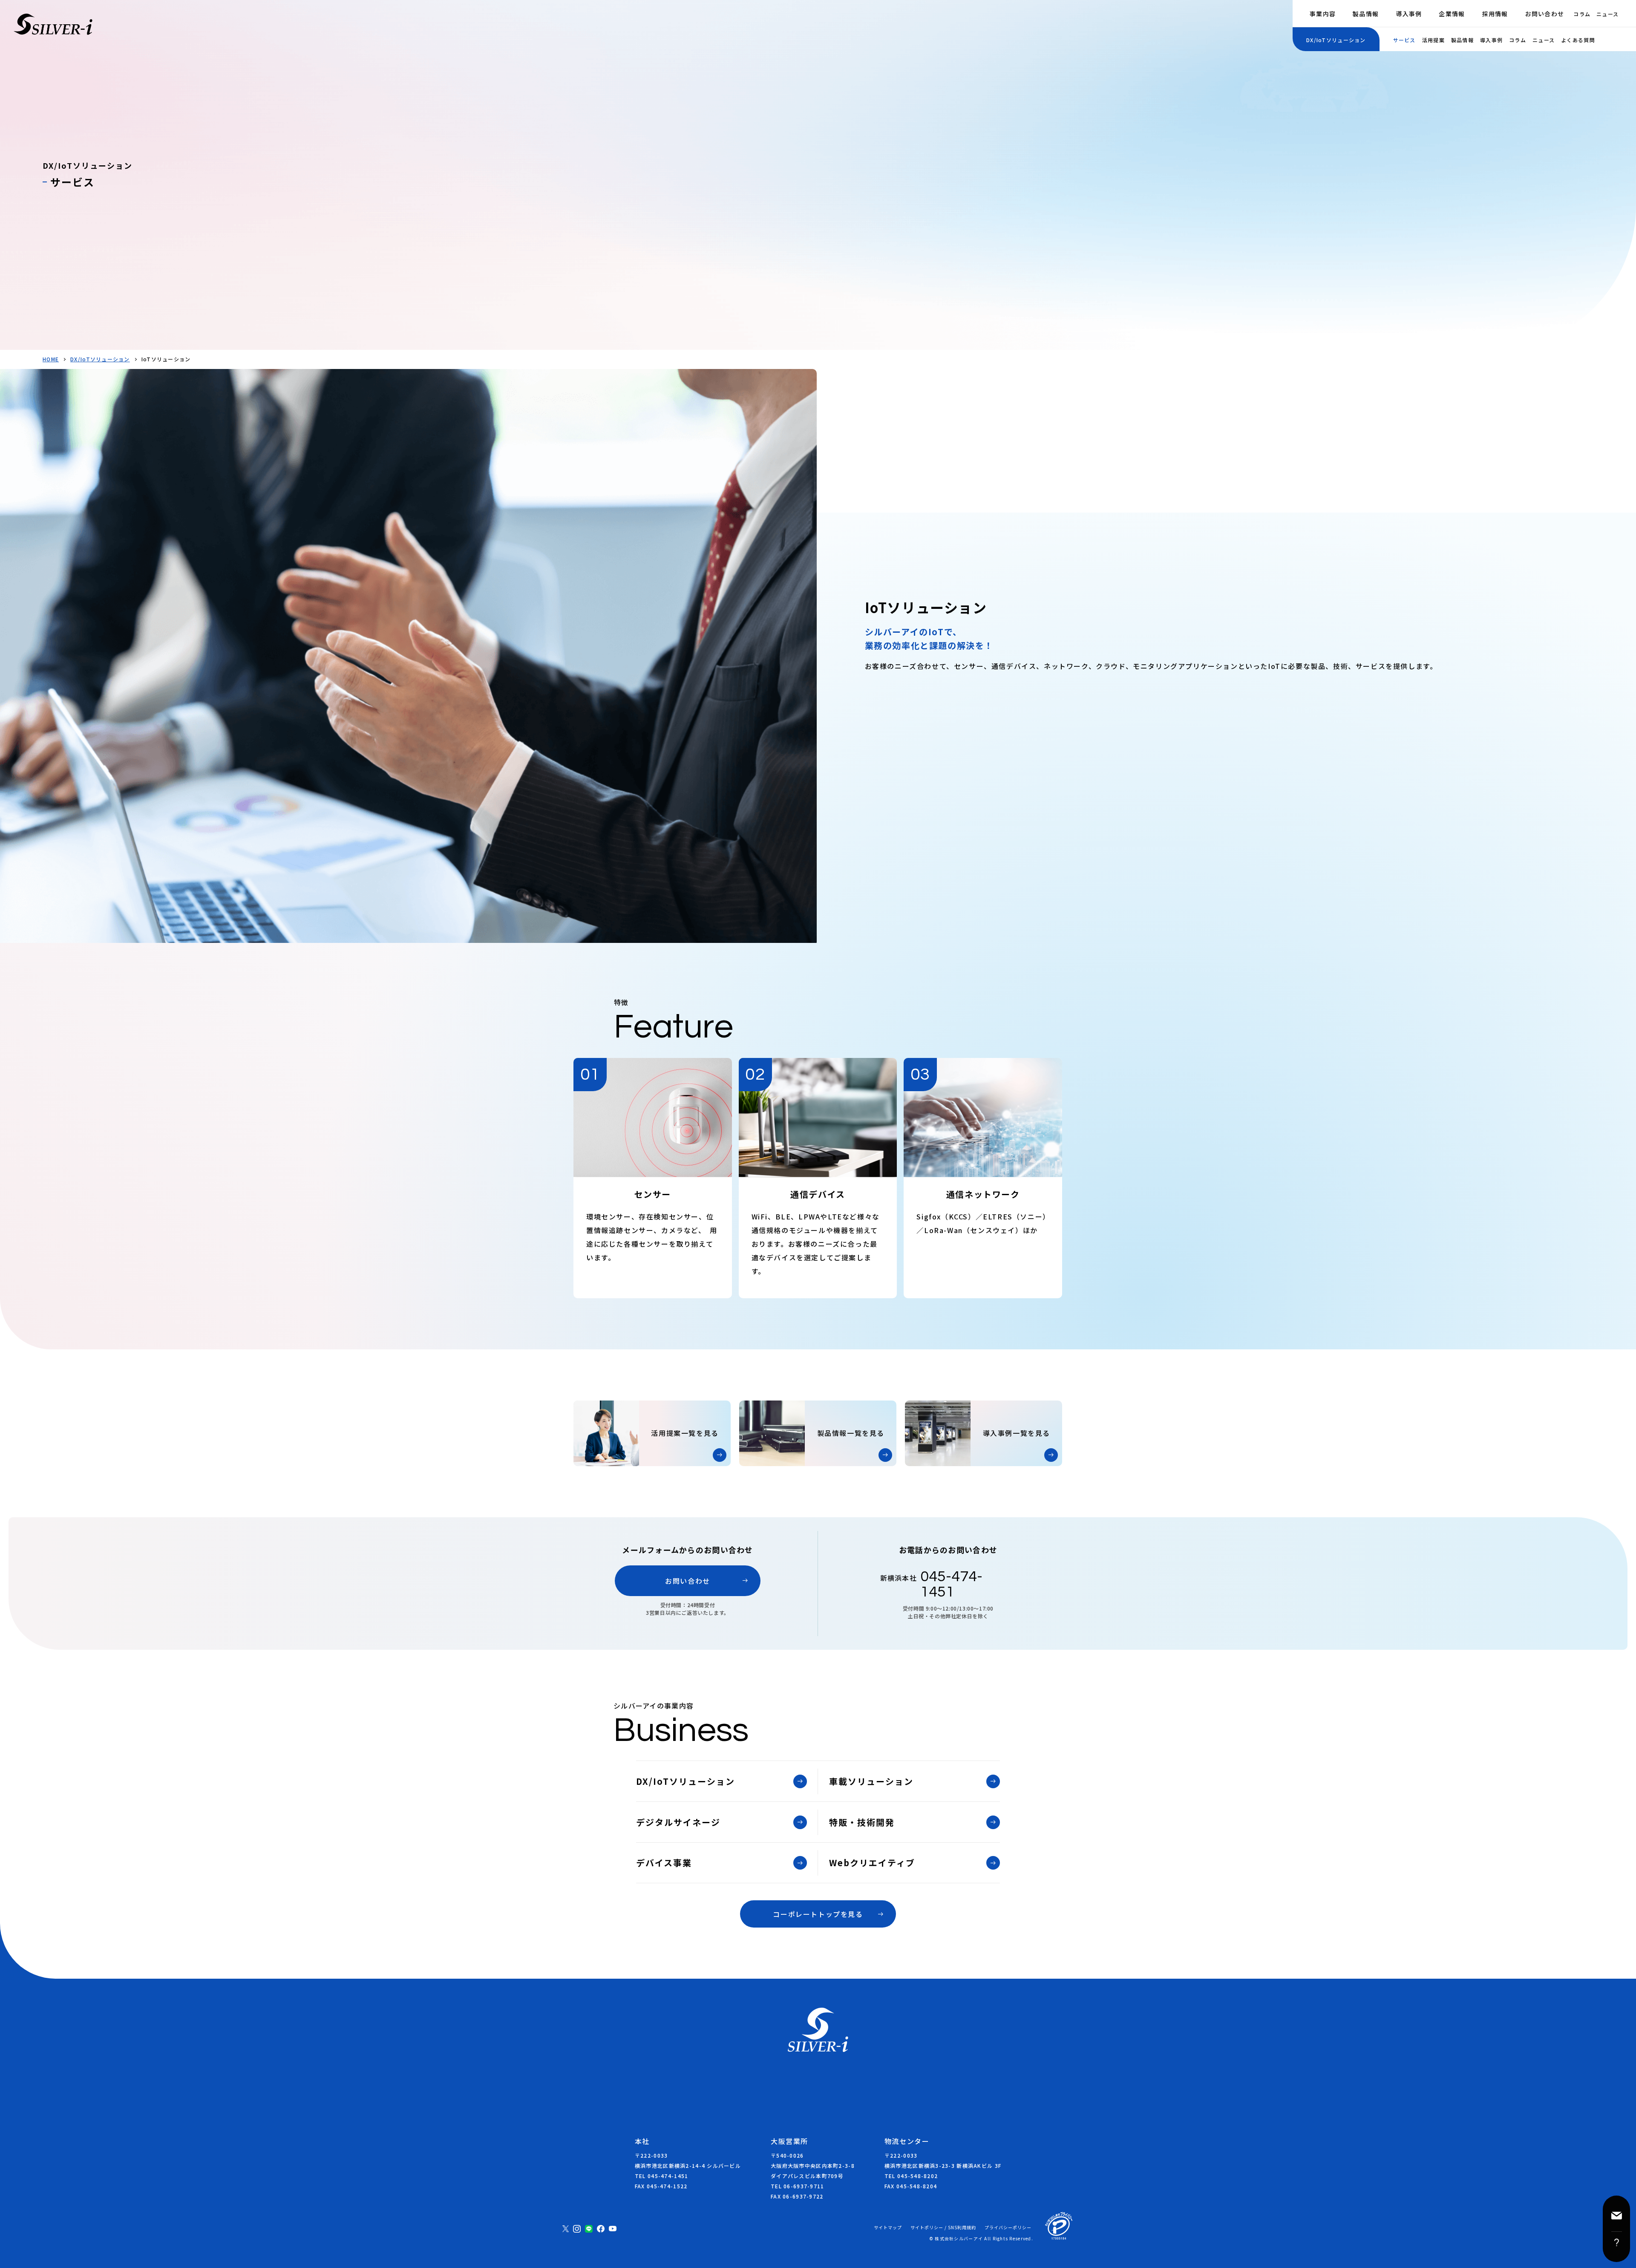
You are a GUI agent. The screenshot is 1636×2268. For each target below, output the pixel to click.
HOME (51, 359)
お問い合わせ (1545, 14)
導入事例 (1409, 14)
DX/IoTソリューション (100, 359)
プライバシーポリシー (1008, 2228)
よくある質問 (1578, 40)
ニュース (1607, 14)
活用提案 (1433, 40)
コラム (1582, 14)
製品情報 (1366, 14)
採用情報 (1495, 14)
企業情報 (1452, 14)
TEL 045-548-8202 (911, 2176)
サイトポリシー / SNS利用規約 (943, 2228)
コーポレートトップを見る (818, 1914)
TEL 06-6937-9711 (797, 2186)
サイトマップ (888, 2228)
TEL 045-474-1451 (661, 2176)
